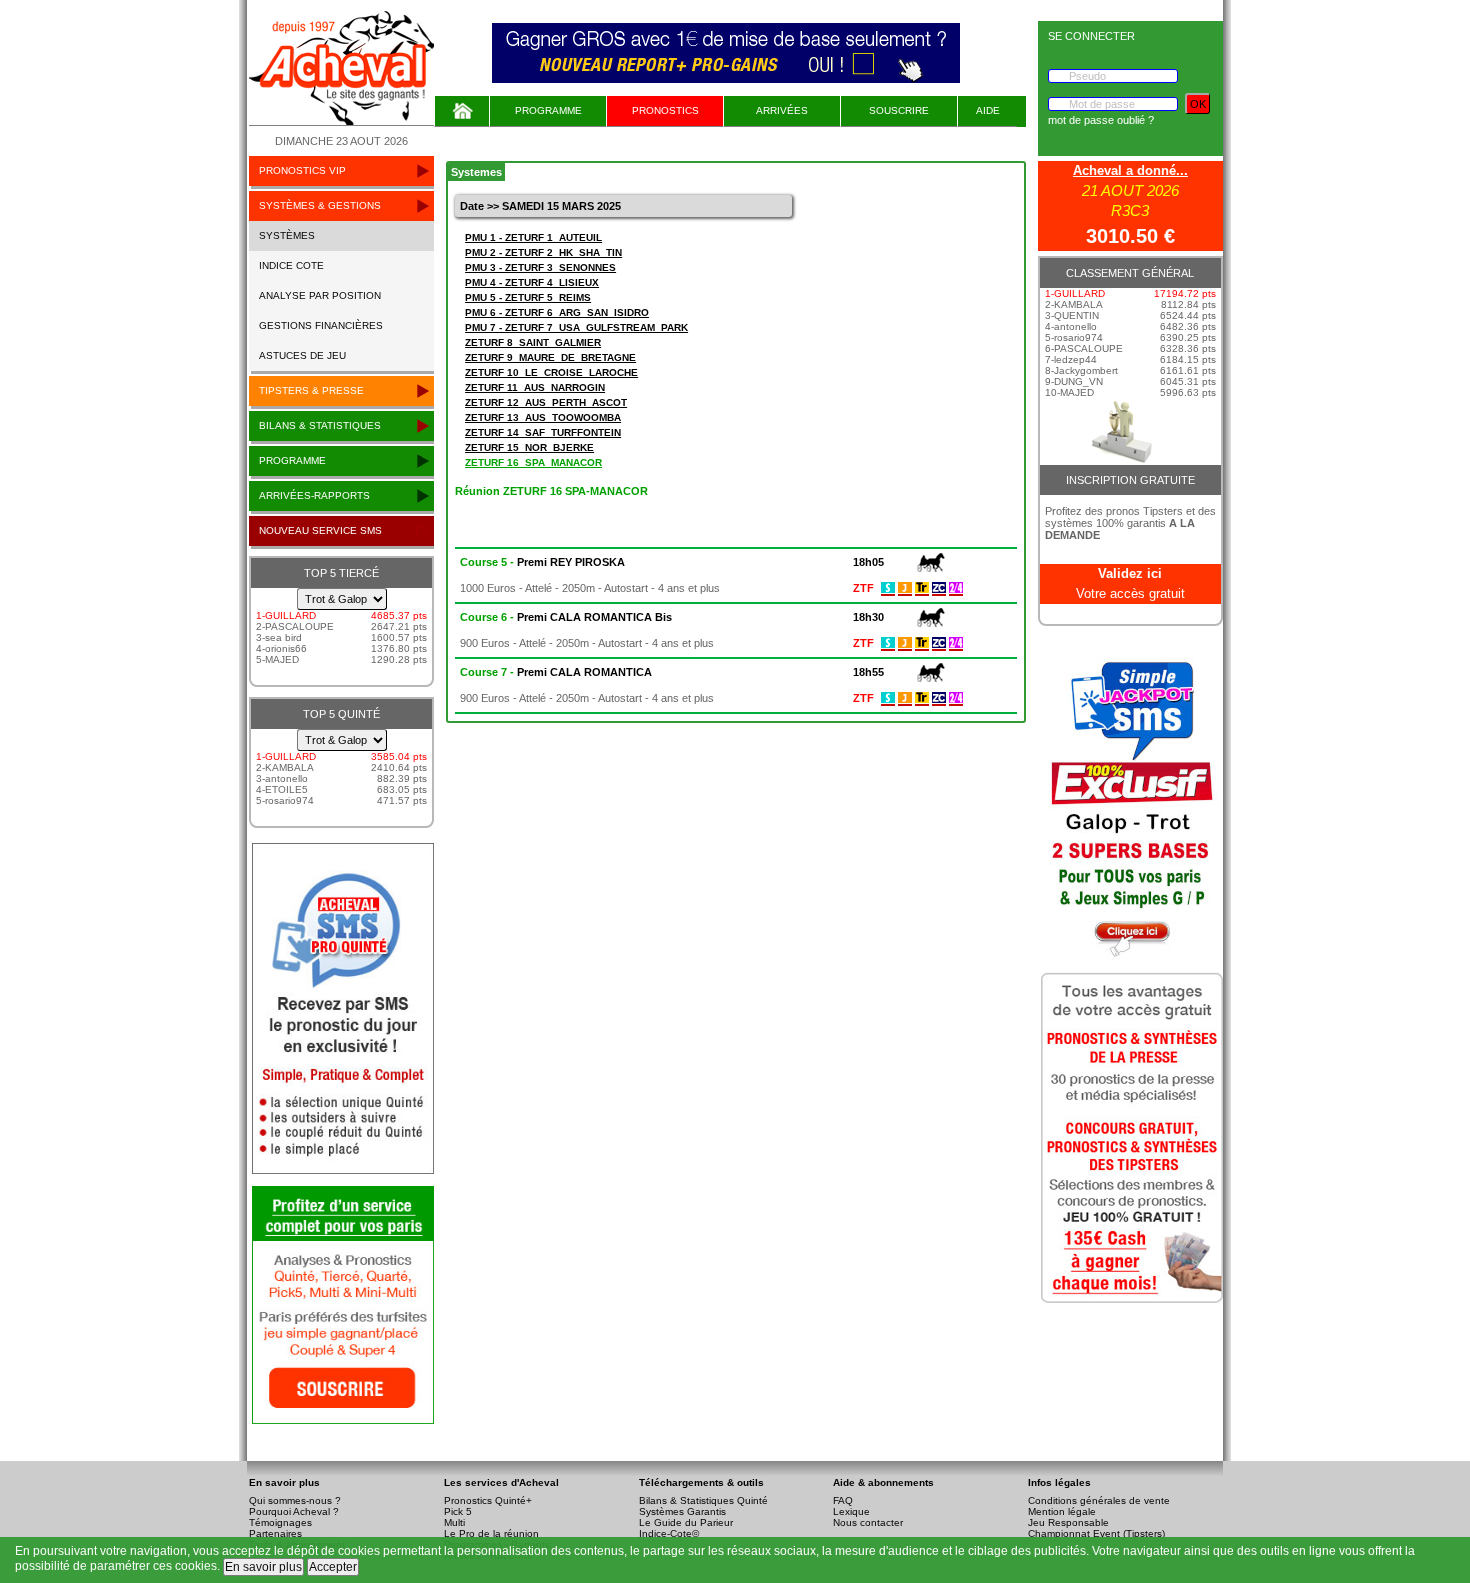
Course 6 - (566, 617)
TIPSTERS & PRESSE (311, 390)
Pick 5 (458, 1511)
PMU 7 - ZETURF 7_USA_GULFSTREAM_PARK (576, 327)
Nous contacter (868, 1522)
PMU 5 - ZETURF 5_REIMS (528, 297)
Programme (548, 110)
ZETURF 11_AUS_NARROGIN (535, 387)
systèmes (287, 235)
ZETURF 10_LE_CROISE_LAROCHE (551, 372)
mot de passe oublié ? (1101, 120)
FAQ (843, 1500)
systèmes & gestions (320, 205)
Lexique (851, 1511)
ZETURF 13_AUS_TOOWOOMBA (543, 417)
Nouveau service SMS (320, 530)
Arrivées (782, 110)
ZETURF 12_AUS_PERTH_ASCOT (546, 402)
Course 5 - (542, 562)
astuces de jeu (302, 355)
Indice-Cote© (669, 1533)
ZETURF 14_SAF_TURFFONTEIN (543, 432)
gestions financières (321, 325)
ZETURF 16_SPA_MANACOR (533, 462)
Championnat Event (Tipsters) (1096, 1533)
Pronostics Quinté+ (488, 1500)
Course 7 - (556, 672)
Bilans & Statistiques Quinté (703, 1500)
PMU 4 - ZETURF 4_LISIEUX (532, 282)
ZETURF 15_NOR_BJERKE (529, 447)
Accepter (333, 1567)
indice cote (291, 265)
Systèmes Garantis (682, 1511)
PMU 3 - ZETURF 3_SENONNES (540, 267)
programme (292, 460)
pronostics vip (302, 170)
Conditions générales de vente (1099, 1500)
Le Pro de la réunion (491, 1533)
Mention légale (1062, 1511)
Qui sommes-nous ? (295, 1500)
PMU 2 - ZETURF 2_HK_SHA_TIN (543, 252)
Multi (454, 1522)
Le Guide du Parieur (686, 1522)
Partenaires (275, 1533)
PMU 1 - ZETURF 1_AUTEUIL (533, 237)
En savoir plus (263, 1567)
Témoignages (280, 1522)
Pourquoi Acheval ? (294, 1511)
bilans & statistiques (320, 425)
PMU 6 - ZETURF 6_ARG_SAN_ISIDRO (557, 312)
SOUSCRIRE (899, 110)
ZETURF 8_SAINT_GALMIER (533, 342)
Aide (988, 110)
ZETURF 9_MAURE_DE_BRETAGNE (550, 357)
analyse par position (320, 295)
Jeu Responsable (1068, 1522)
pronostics (665, 110)
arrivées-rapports (314, 495)
